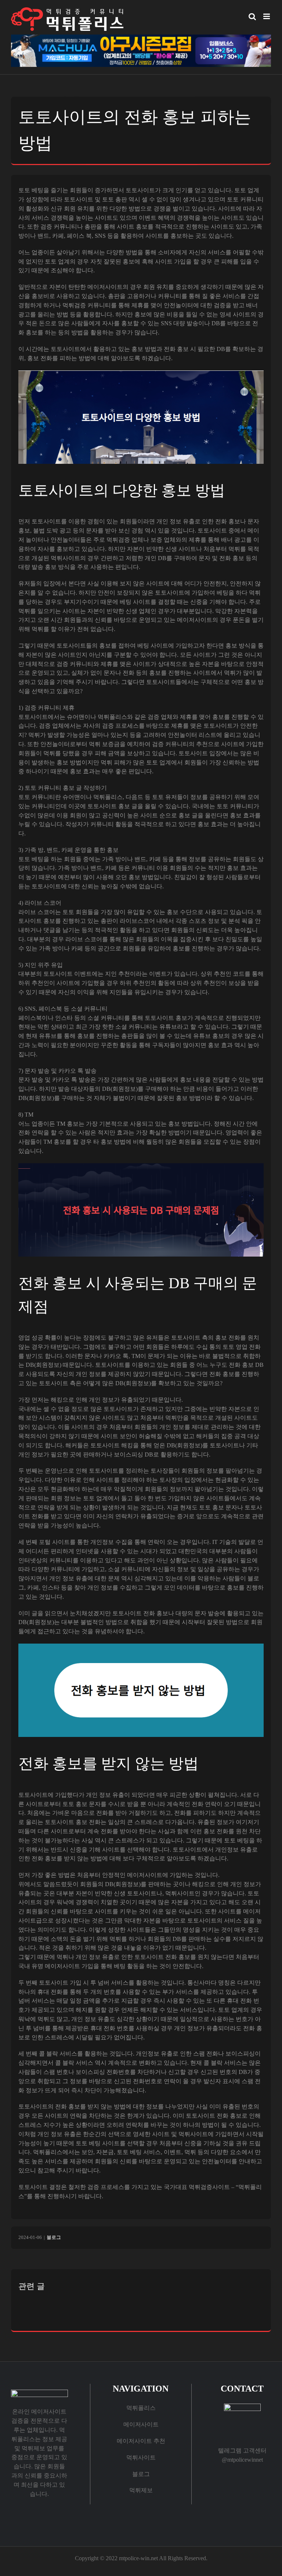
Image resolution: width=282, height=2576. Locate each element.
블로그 (54, 2237)
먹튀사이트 (141, 2457)
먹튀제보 (141, 2490)
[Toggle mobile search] (252, 16)
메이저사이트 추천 (141, 2441)
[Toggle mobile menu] (267, 16)
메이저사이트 (141, 2424)
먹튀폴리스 (141, 2408)
